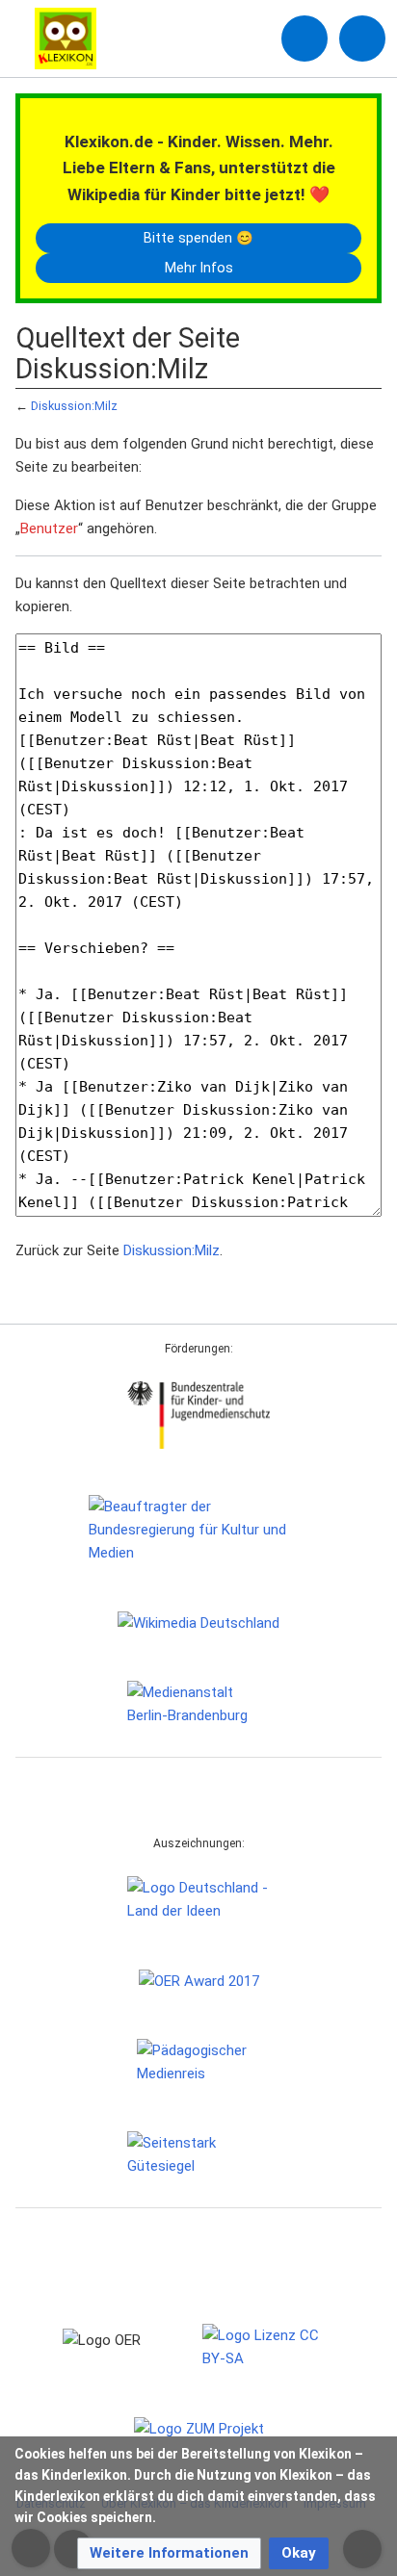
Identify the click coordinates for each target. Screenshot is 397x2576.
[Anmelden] (304, 39)
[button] (169, 2553)
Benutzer (49, 528)
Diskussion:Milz (74, 406)
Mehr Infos (199, 268)
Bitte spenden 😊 (198, 238)
